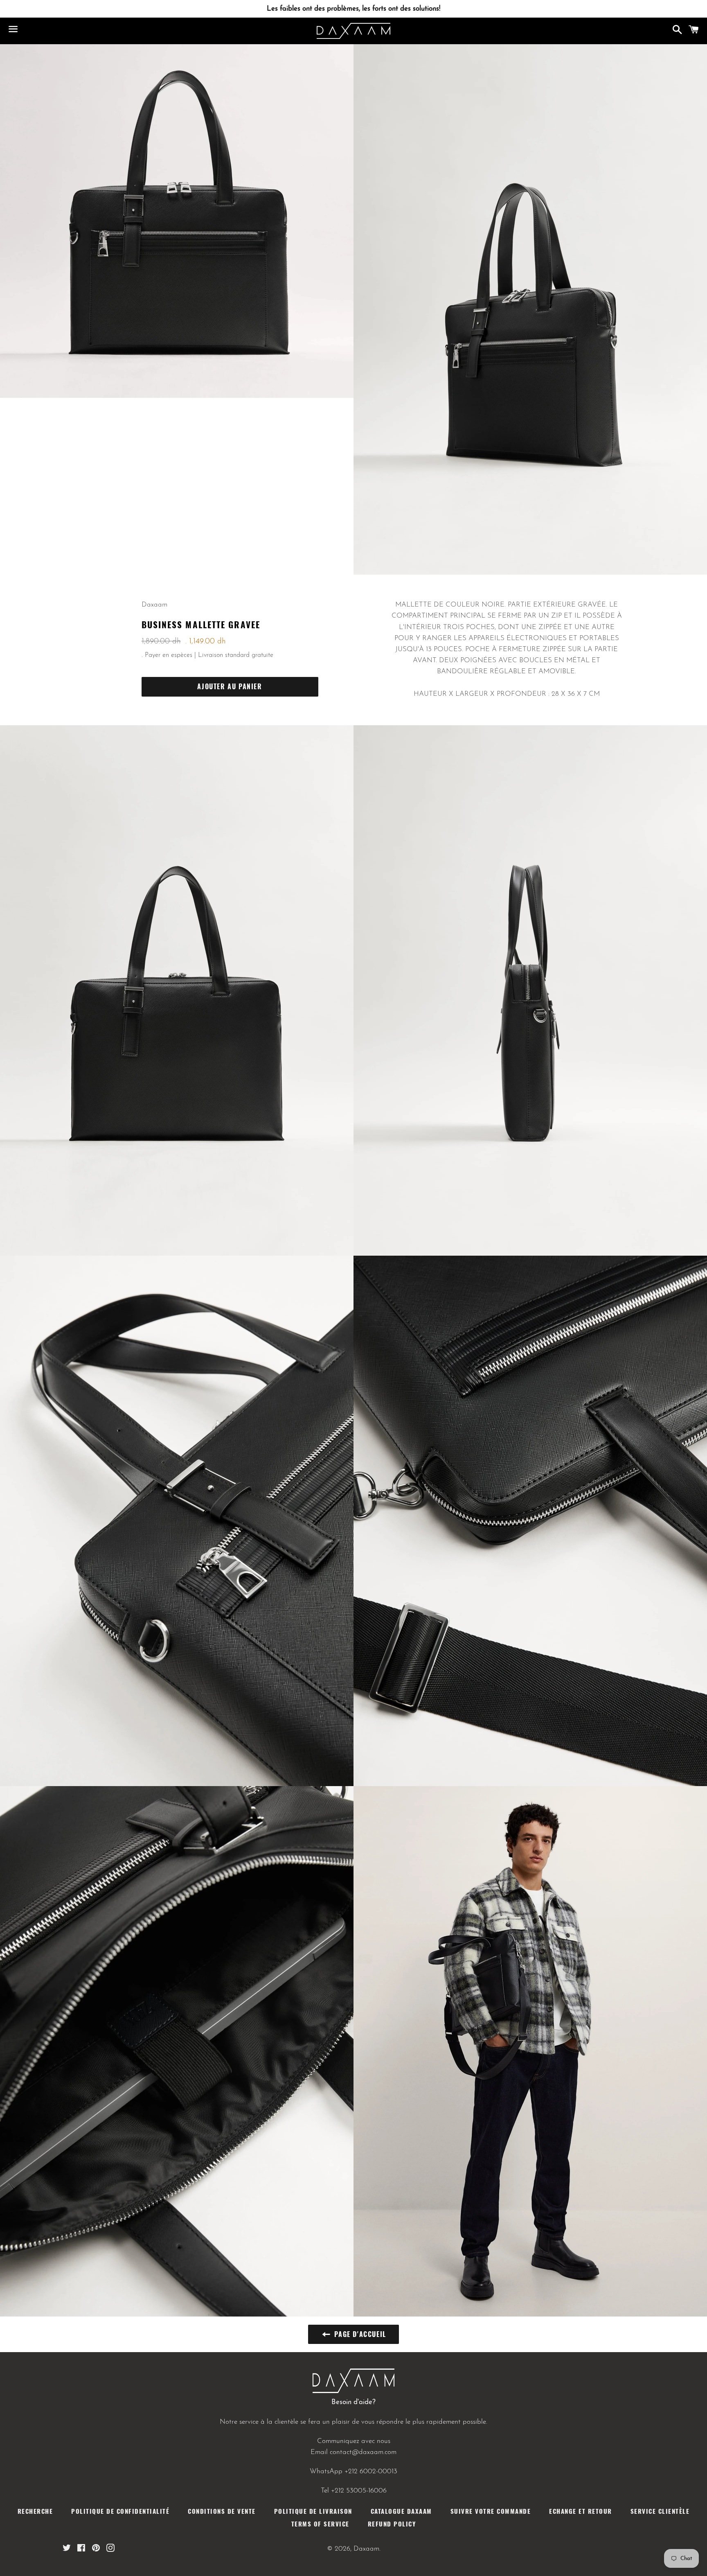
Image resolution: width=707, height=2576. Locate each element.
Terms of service (320, 2524)
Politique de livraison (313, 2511)
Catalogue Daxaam (401, 2511)
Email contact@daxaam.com (353, 2452)
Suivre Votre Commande (491, 2511)
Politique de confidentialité (120, 2511)
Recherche (35, 2511)
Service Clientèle (660, 2511)
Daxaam (366, 2549)
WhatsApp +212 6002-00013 (353, 2471)
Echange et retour (581, 2511)
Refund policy (392, 2524)
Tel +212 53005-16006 (354, 2491)
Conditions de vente (222, 2511)
